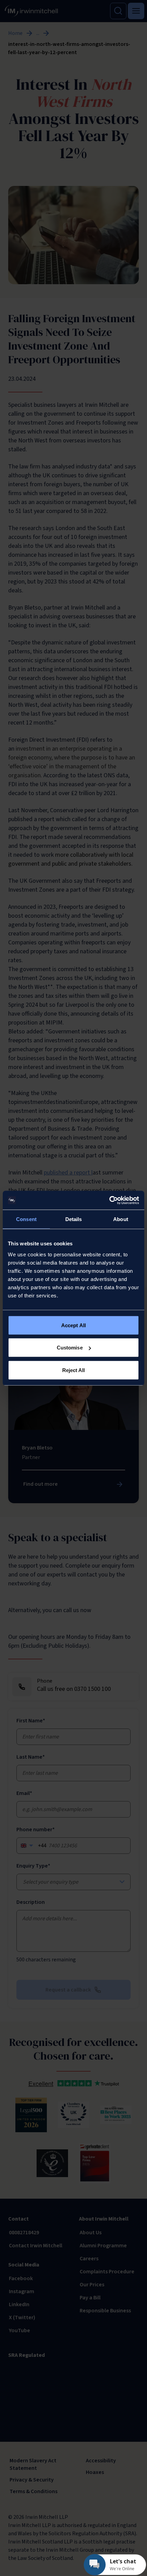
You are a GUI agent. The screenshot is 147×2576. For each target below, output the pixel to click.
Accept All (73, 1325)
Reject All (74, 1370)
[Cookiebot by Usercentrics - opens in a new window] (109, 1200)
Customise (70, 1348)
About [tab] (121, 1219)
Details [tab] (74, 1219)
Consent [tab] (26, 1219)
